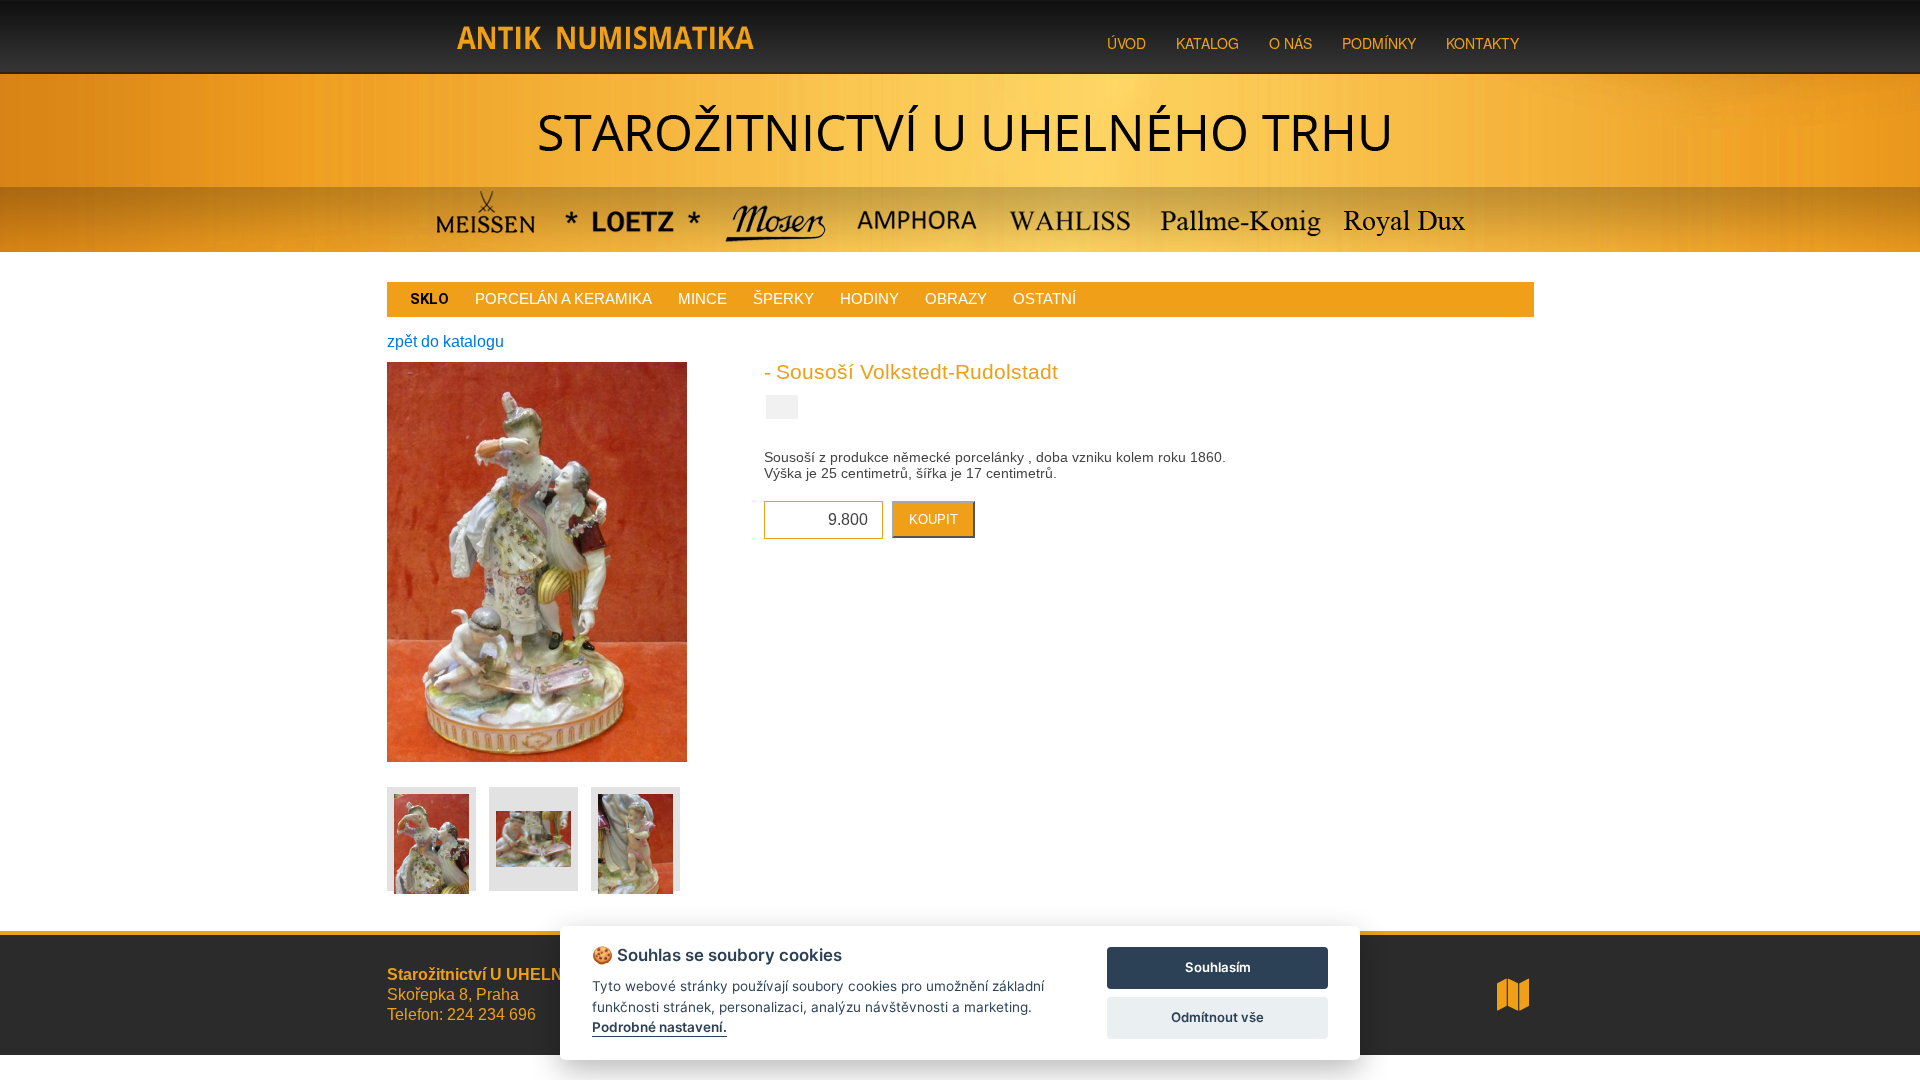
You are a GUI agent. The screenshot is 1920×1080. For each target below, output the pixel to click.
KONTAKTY (1482, 43)
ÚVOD (1126, 43)
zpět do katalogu (445, 341)
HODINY (869, 298)
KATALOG (1207, 43)
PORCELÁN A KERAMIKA (563, 298)
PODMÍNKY (1379, 43)
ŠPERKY (783, 298)
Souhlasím (1218, 967)
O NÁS (1290, 43)
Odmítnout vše (1217, 1017)
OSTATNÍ (1044, 298)
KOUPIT (933, 519)
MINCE (702, 298)
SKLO (429, 299)
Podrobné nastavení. (659, 1027)
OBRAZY (956, 298)
